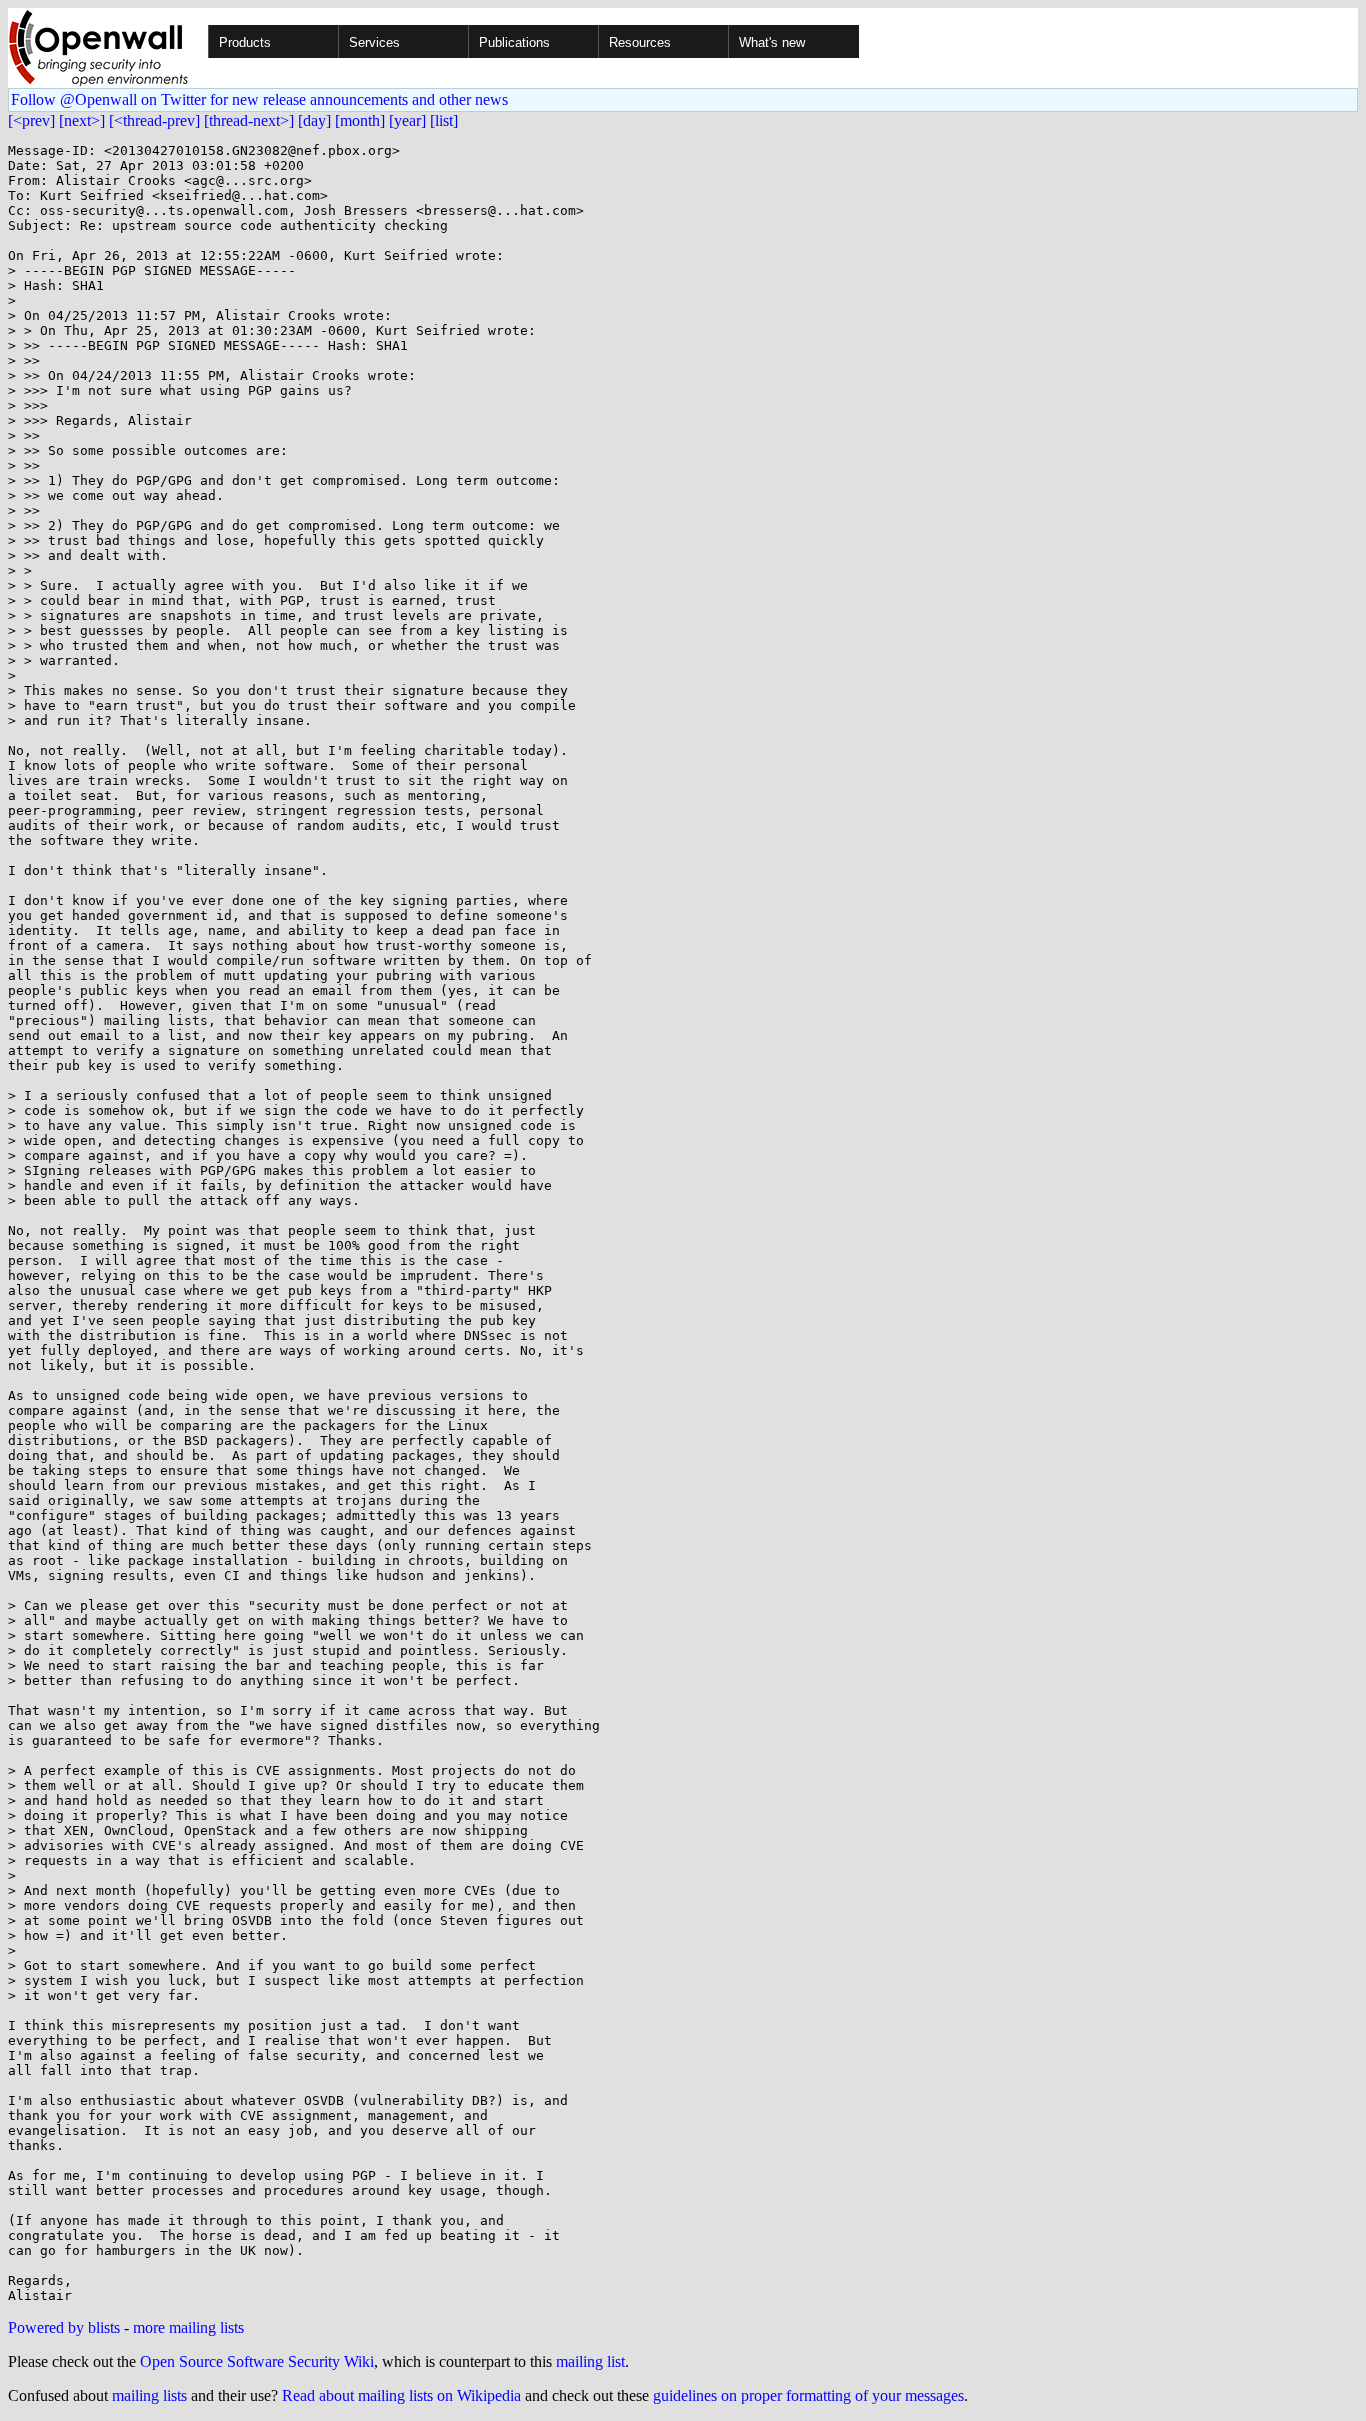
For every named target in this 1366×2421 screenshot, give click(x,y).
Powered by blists (64, 2327)
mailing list (590, 2361)
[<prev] (31, 120)
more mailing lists (188, 2327)
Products (245, 42)
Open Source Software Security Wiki (257, 2361)
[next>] (82, 120)
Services (374, 42)
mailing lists (149, 2395)
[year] (407, 120)
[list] (444, 120)
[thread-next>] (249, 120)
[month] (360, 120)
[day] (314, 120)
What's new (772, 42)
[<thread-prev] (154, 120)
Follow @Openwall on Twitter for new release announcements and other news (259, 99)
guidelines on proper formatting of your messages (808, 2395)
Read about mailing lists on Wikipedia (401, 2395)
